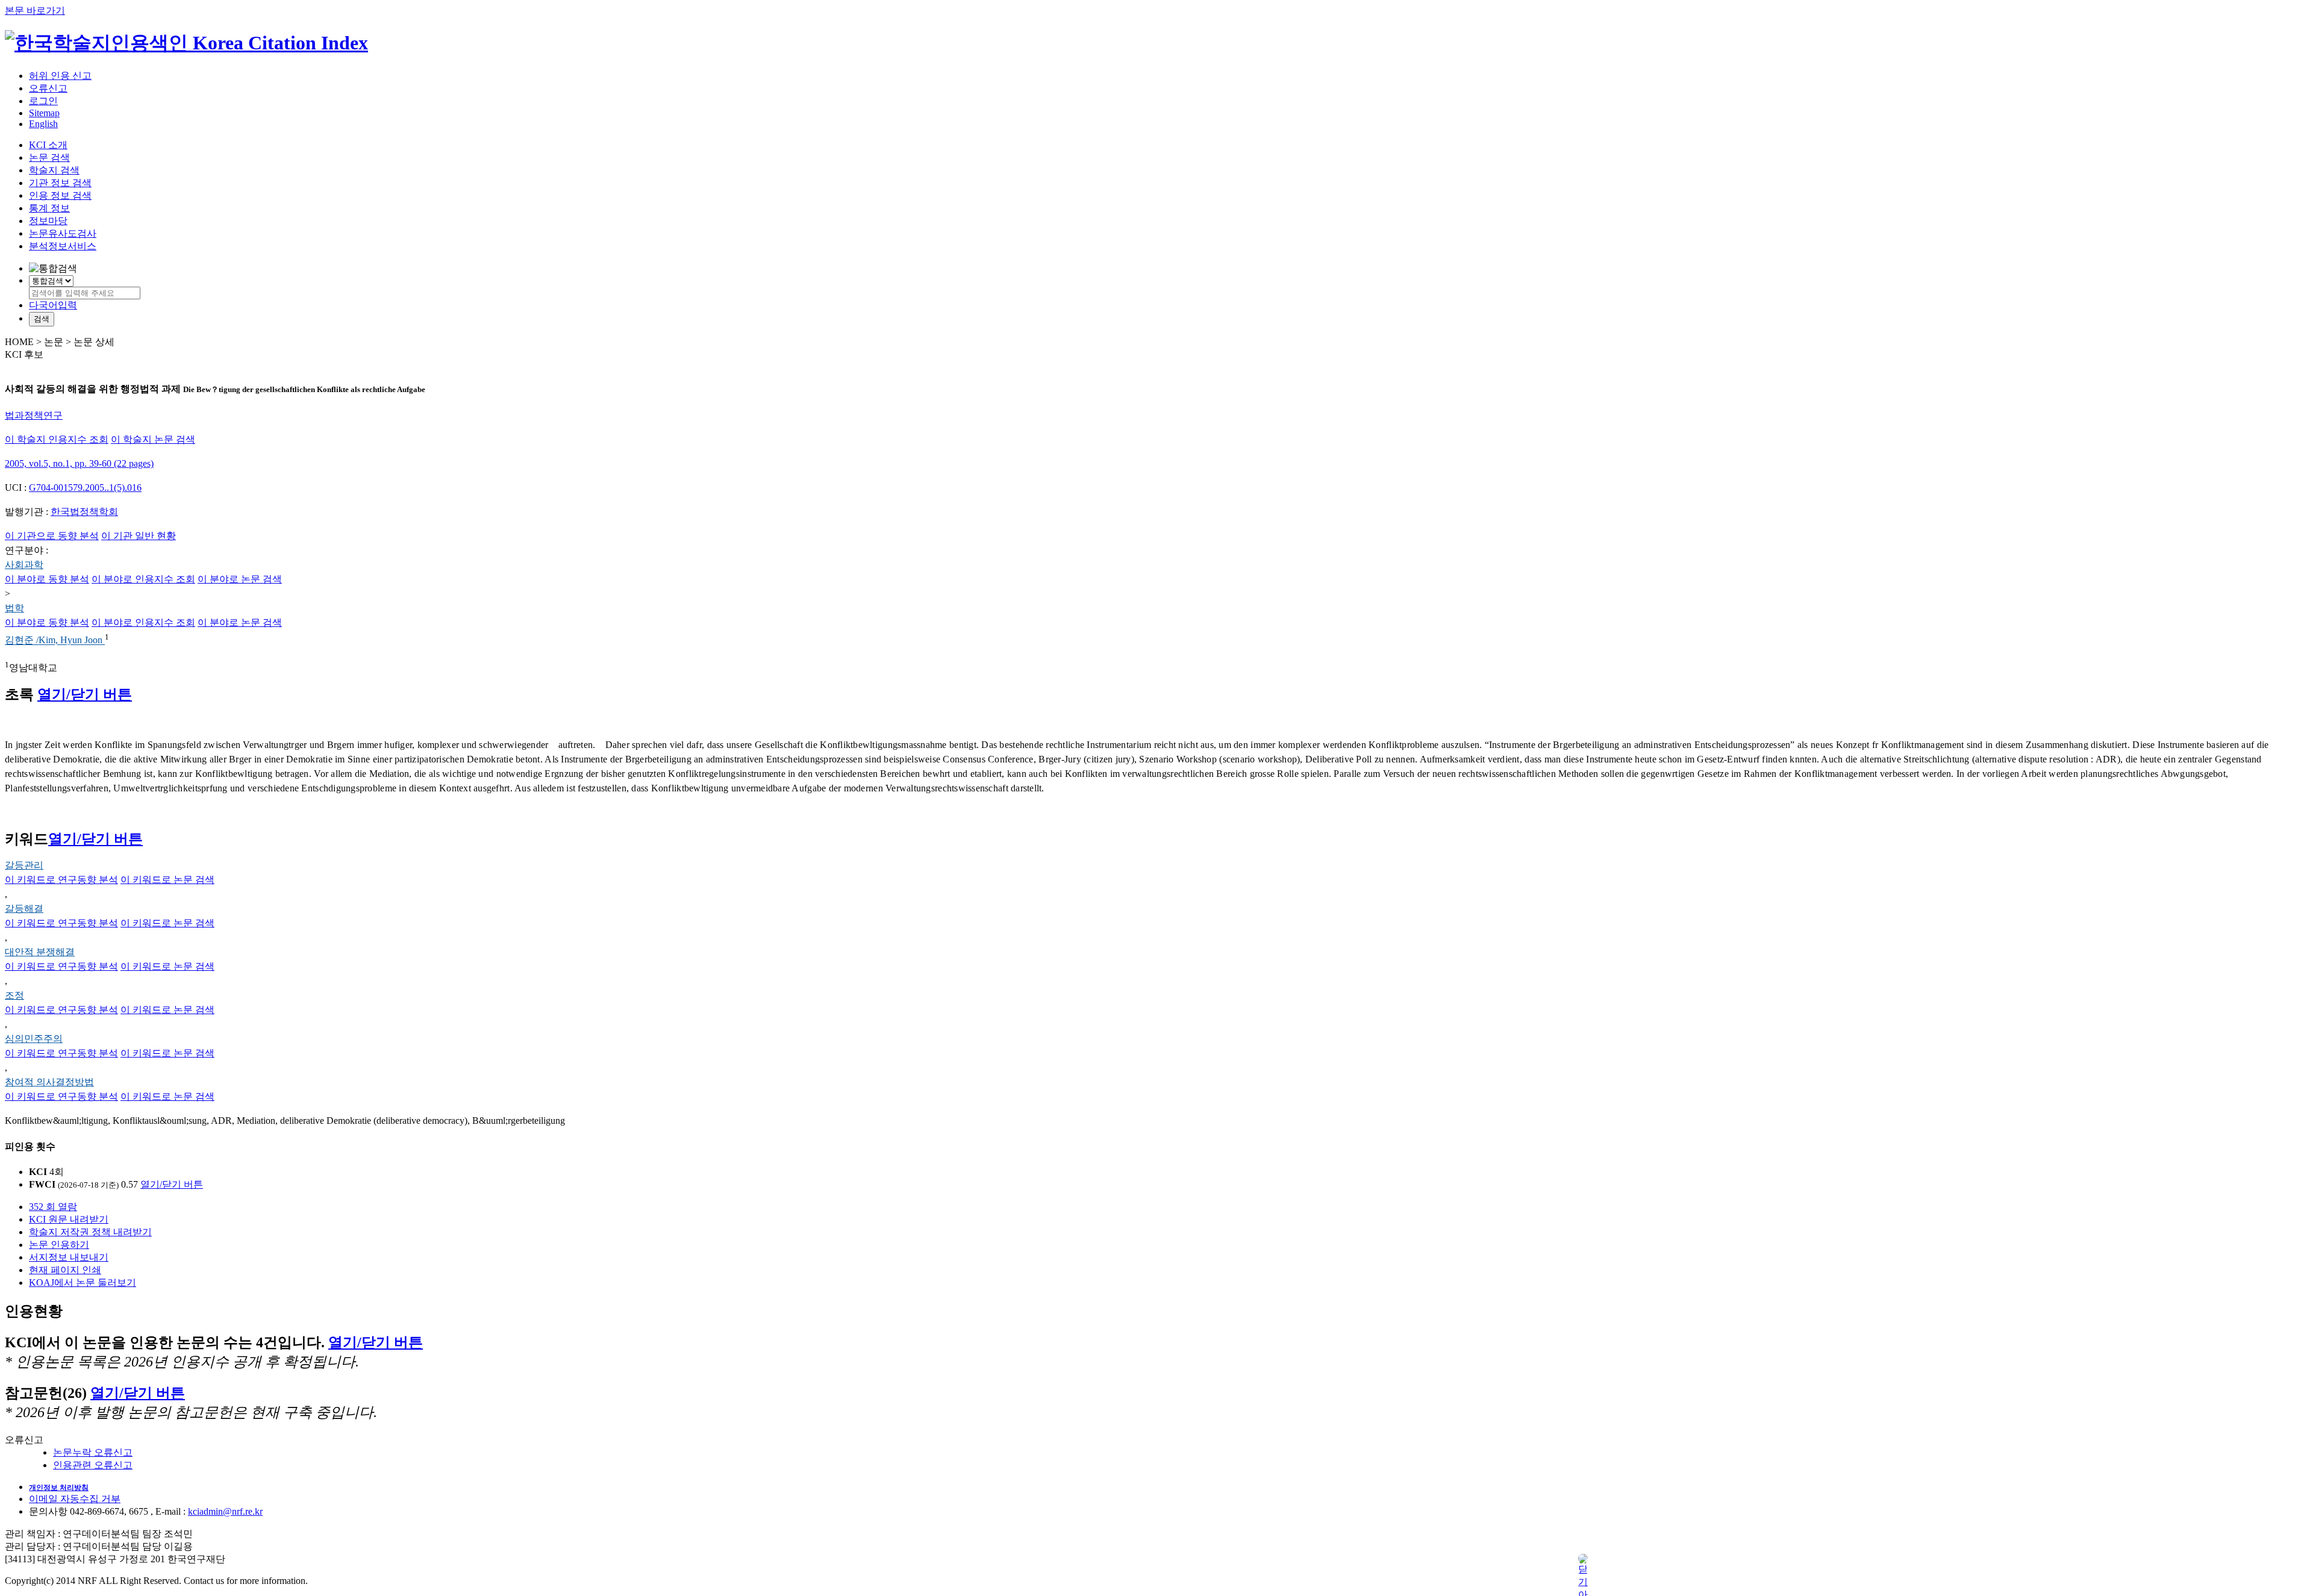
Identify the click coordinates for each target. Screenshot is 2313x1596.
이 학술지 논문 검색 (153, 439)
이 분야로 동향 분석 (47, 579)
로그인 (43, 101)
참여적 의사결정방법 (49, 1082)
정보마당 (48, 221)
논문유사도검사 (63, 233)
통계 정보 (49, 208)
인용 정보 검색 (60, 195)
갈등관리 (24, 865)
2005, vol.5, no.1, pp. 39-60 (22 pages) (79, 463)
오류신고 (48, 88)
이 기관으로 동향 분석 (52, 536)
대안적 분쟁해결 (40, 952)
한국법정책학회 (84, 512)
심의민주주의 (34, 1039)
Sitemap (44, 113)
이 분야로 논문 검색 (240, 579)
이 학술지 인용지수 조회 (57, 439)
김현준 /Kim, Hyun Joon (55, 641)
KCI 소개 (48, 145)
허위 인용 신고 (60, 76)
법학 (14, 608)
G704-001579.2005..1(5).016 (85, 488)
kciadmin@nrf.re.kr (225, 1511)
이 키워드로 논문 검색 (167, 880)
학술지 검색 (54, 170)
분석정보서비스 (63, 246)
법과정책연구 (34, 415)
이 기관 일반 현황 (139, 536)
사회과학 (24, 565)
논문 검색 (49, 157)
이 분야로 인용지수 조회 (143, 579)
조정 (14, 995)
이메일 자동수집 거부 (75, 1499)
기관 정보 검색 (60, 183)
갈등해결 (24, 909)
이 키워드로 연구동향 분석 (61, 880)
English (43, 124)
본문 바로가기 (35, 11)
